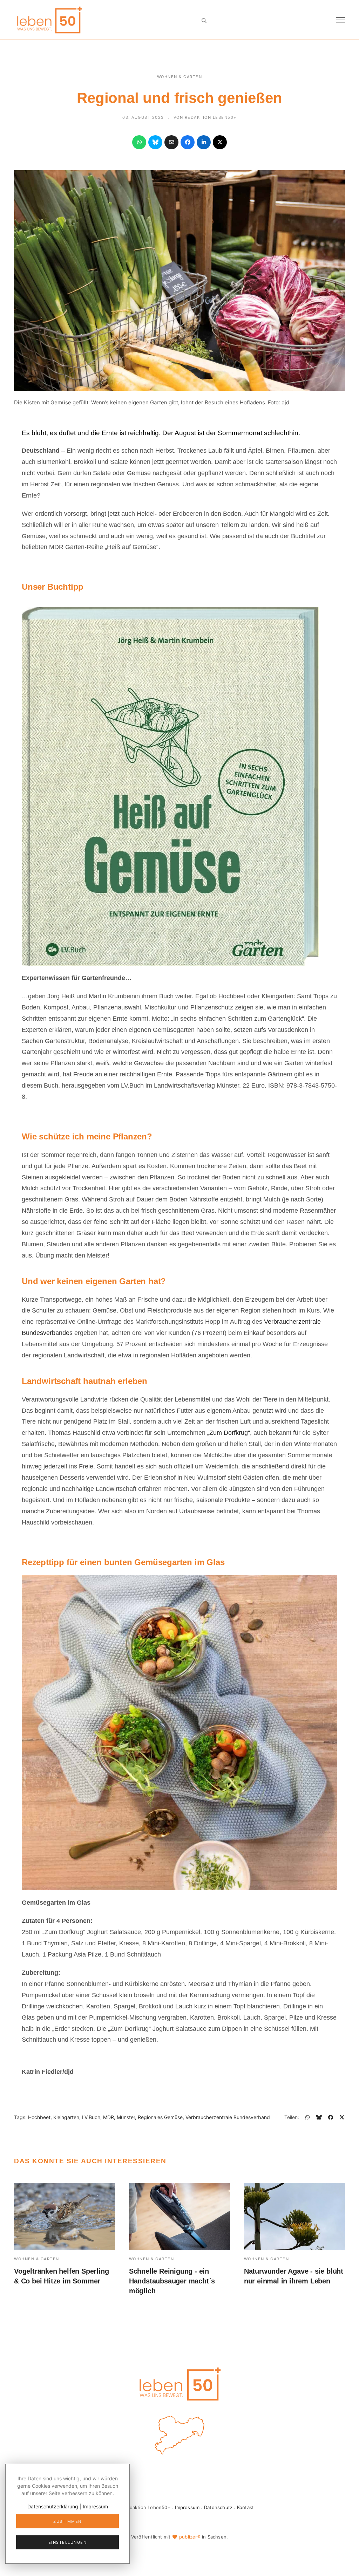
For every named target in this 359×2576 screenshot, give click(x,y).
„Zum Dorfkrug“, (229, 1433)
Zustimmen (67, 2521)
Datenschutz (218, 2507)
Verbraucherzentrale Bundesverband (228, 2117)
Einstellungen (68, 2542)
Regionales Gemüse (160, 2117)
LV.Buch (91, 2117)
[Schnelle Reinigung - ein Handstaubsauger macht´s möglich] (179, 2217)
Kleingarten (66, 2117)
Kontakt (245, 2507)
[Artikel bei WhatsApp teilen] (139, 142)
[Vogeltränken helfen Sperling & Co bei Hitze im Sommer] (65, 2217)
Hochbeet (39, 2117)
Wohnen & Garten (180, 77)
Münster (126, 2117)
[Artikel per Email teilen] (171, 142)
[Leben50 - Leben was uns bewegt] (49, 19)
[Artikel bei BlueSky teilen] (155, 142)
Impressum (187, 2507)
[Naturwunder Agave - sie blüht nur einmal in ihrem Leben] (294, 2217)
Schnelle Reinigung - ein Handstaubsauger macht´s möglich (172, 2281)
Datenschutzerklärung (53, 2506)
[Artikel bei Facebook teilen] (188, 142)
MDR (109, 2117)
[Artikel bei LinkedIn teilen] (204, 142)
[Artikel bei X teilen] (220, 142)
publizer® (190, 2537)
